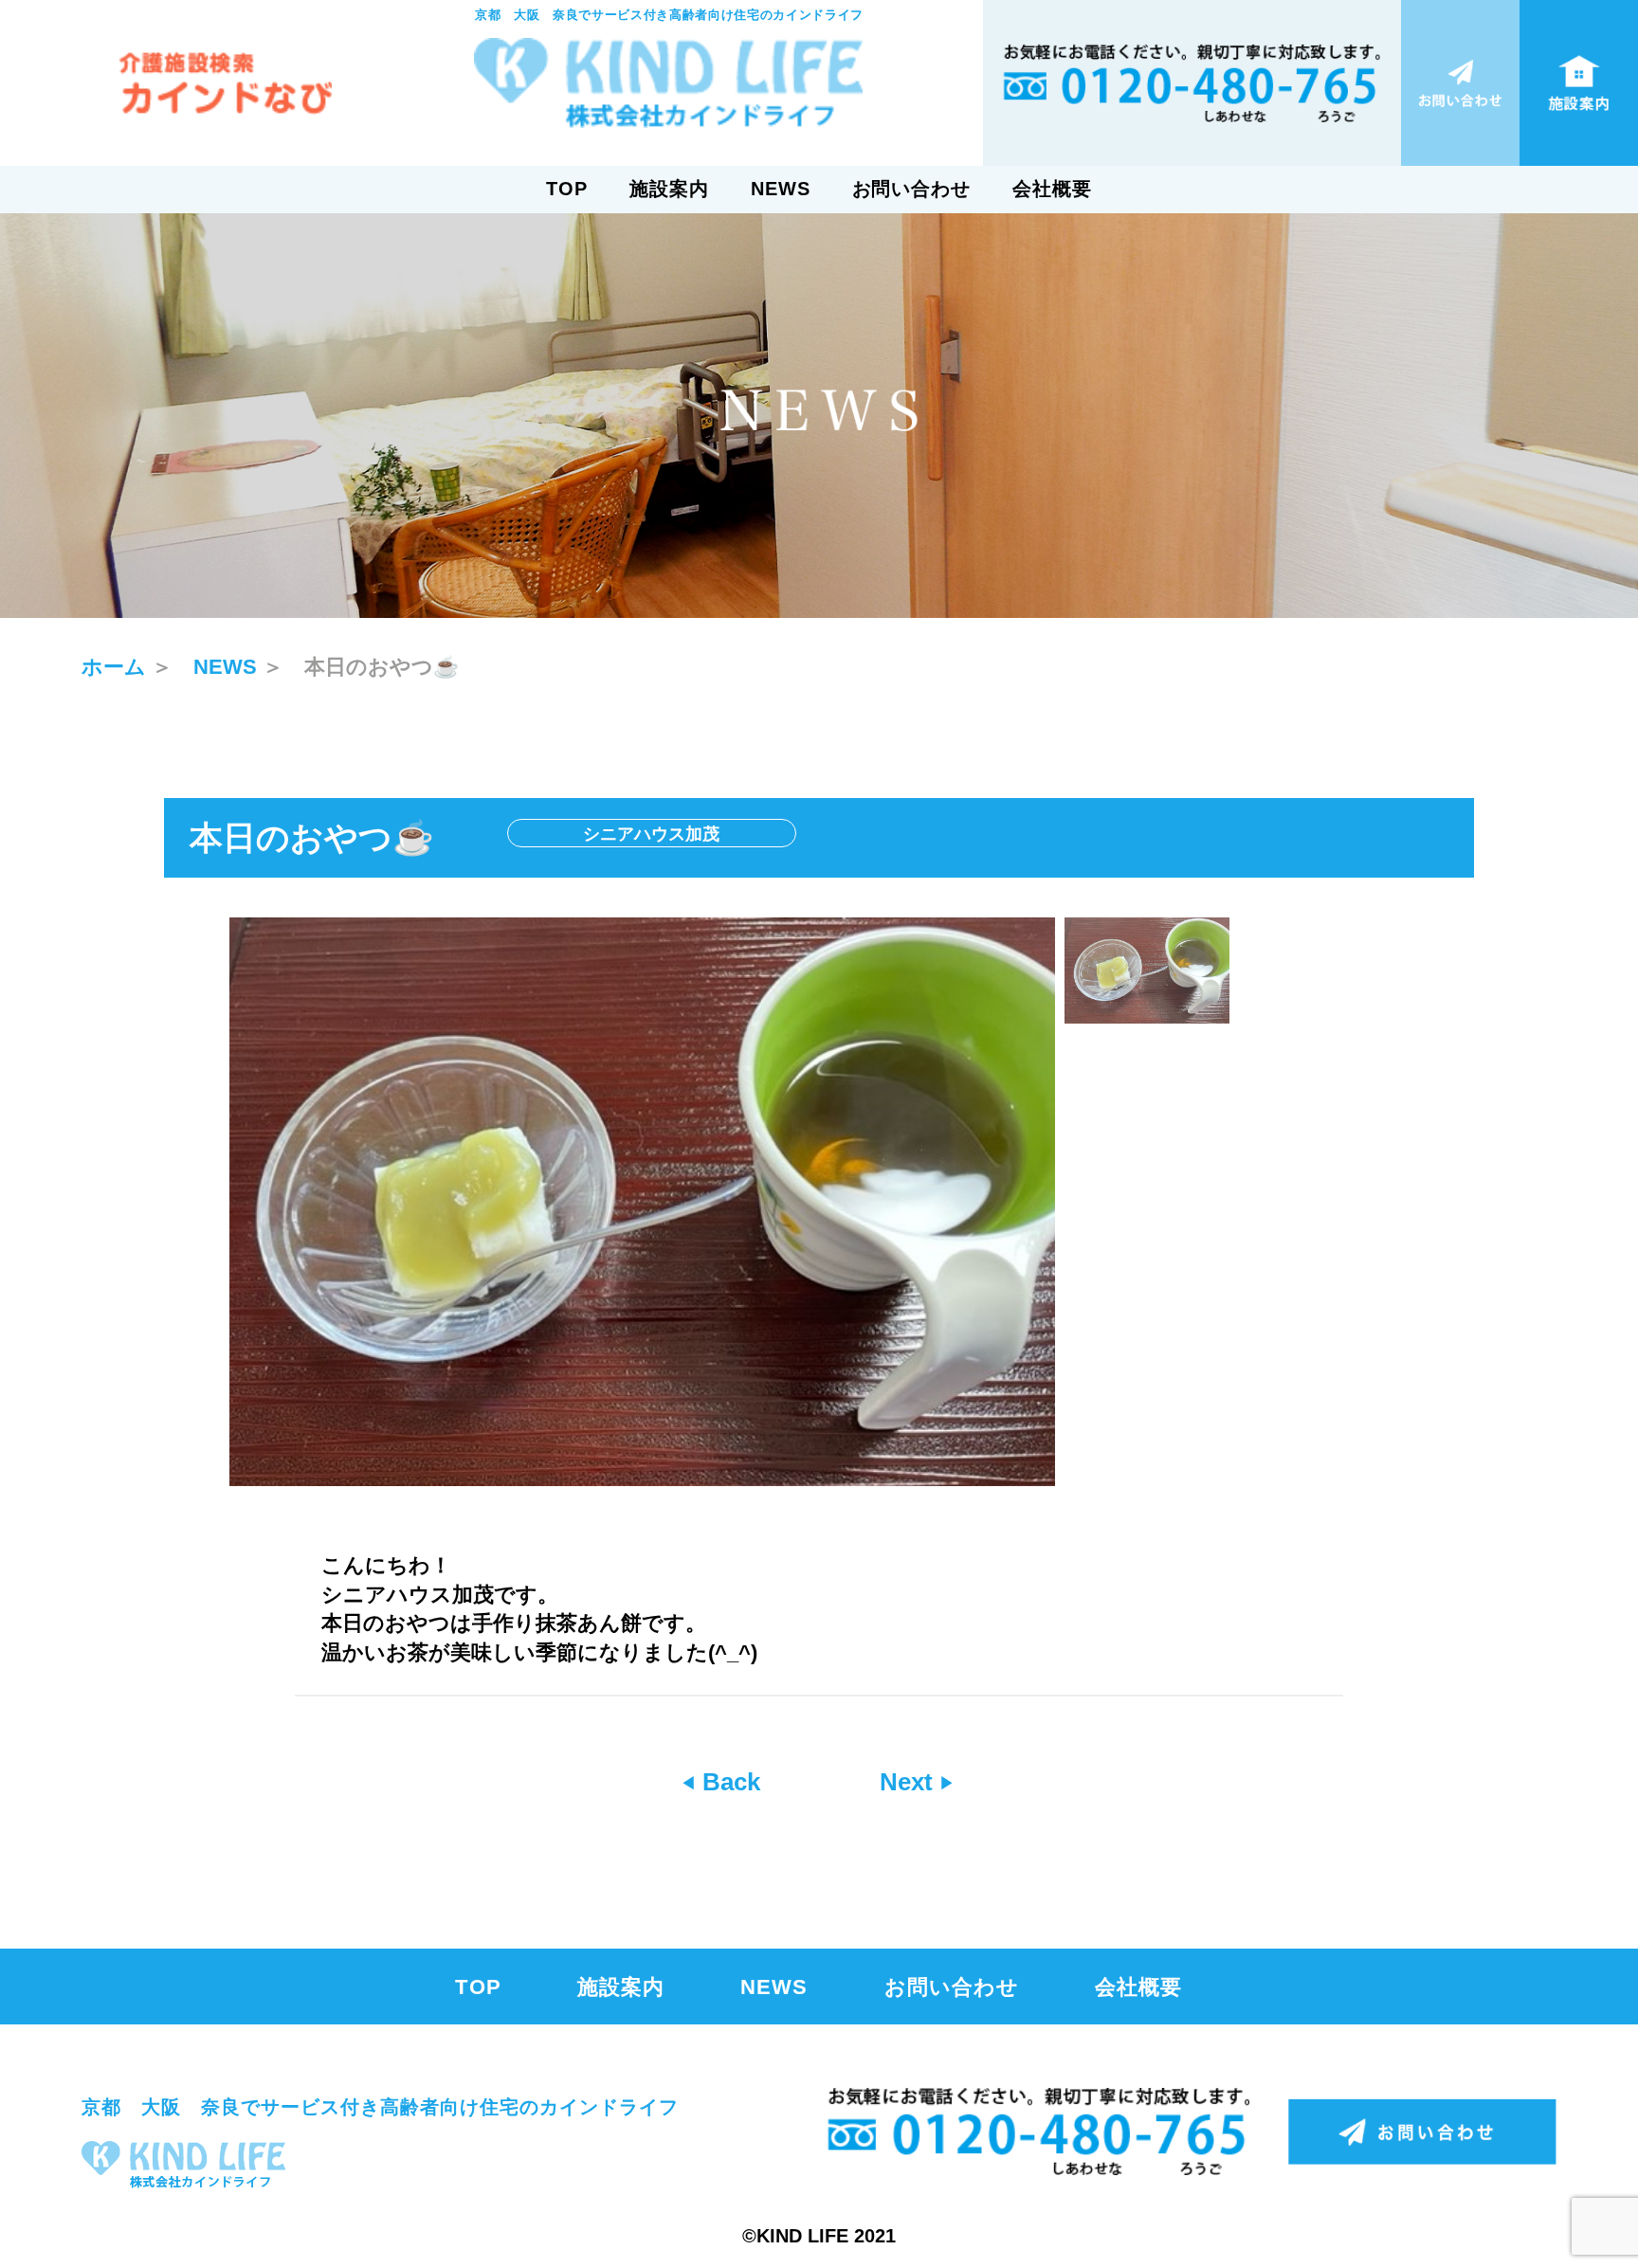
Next (910, 1782)
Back (728, 1782)
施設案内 (669, 189)
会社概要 (1052, 189)
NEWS (781, 189)
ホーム (114, 667)
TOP (567, 189)
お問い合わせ (912, 189)
